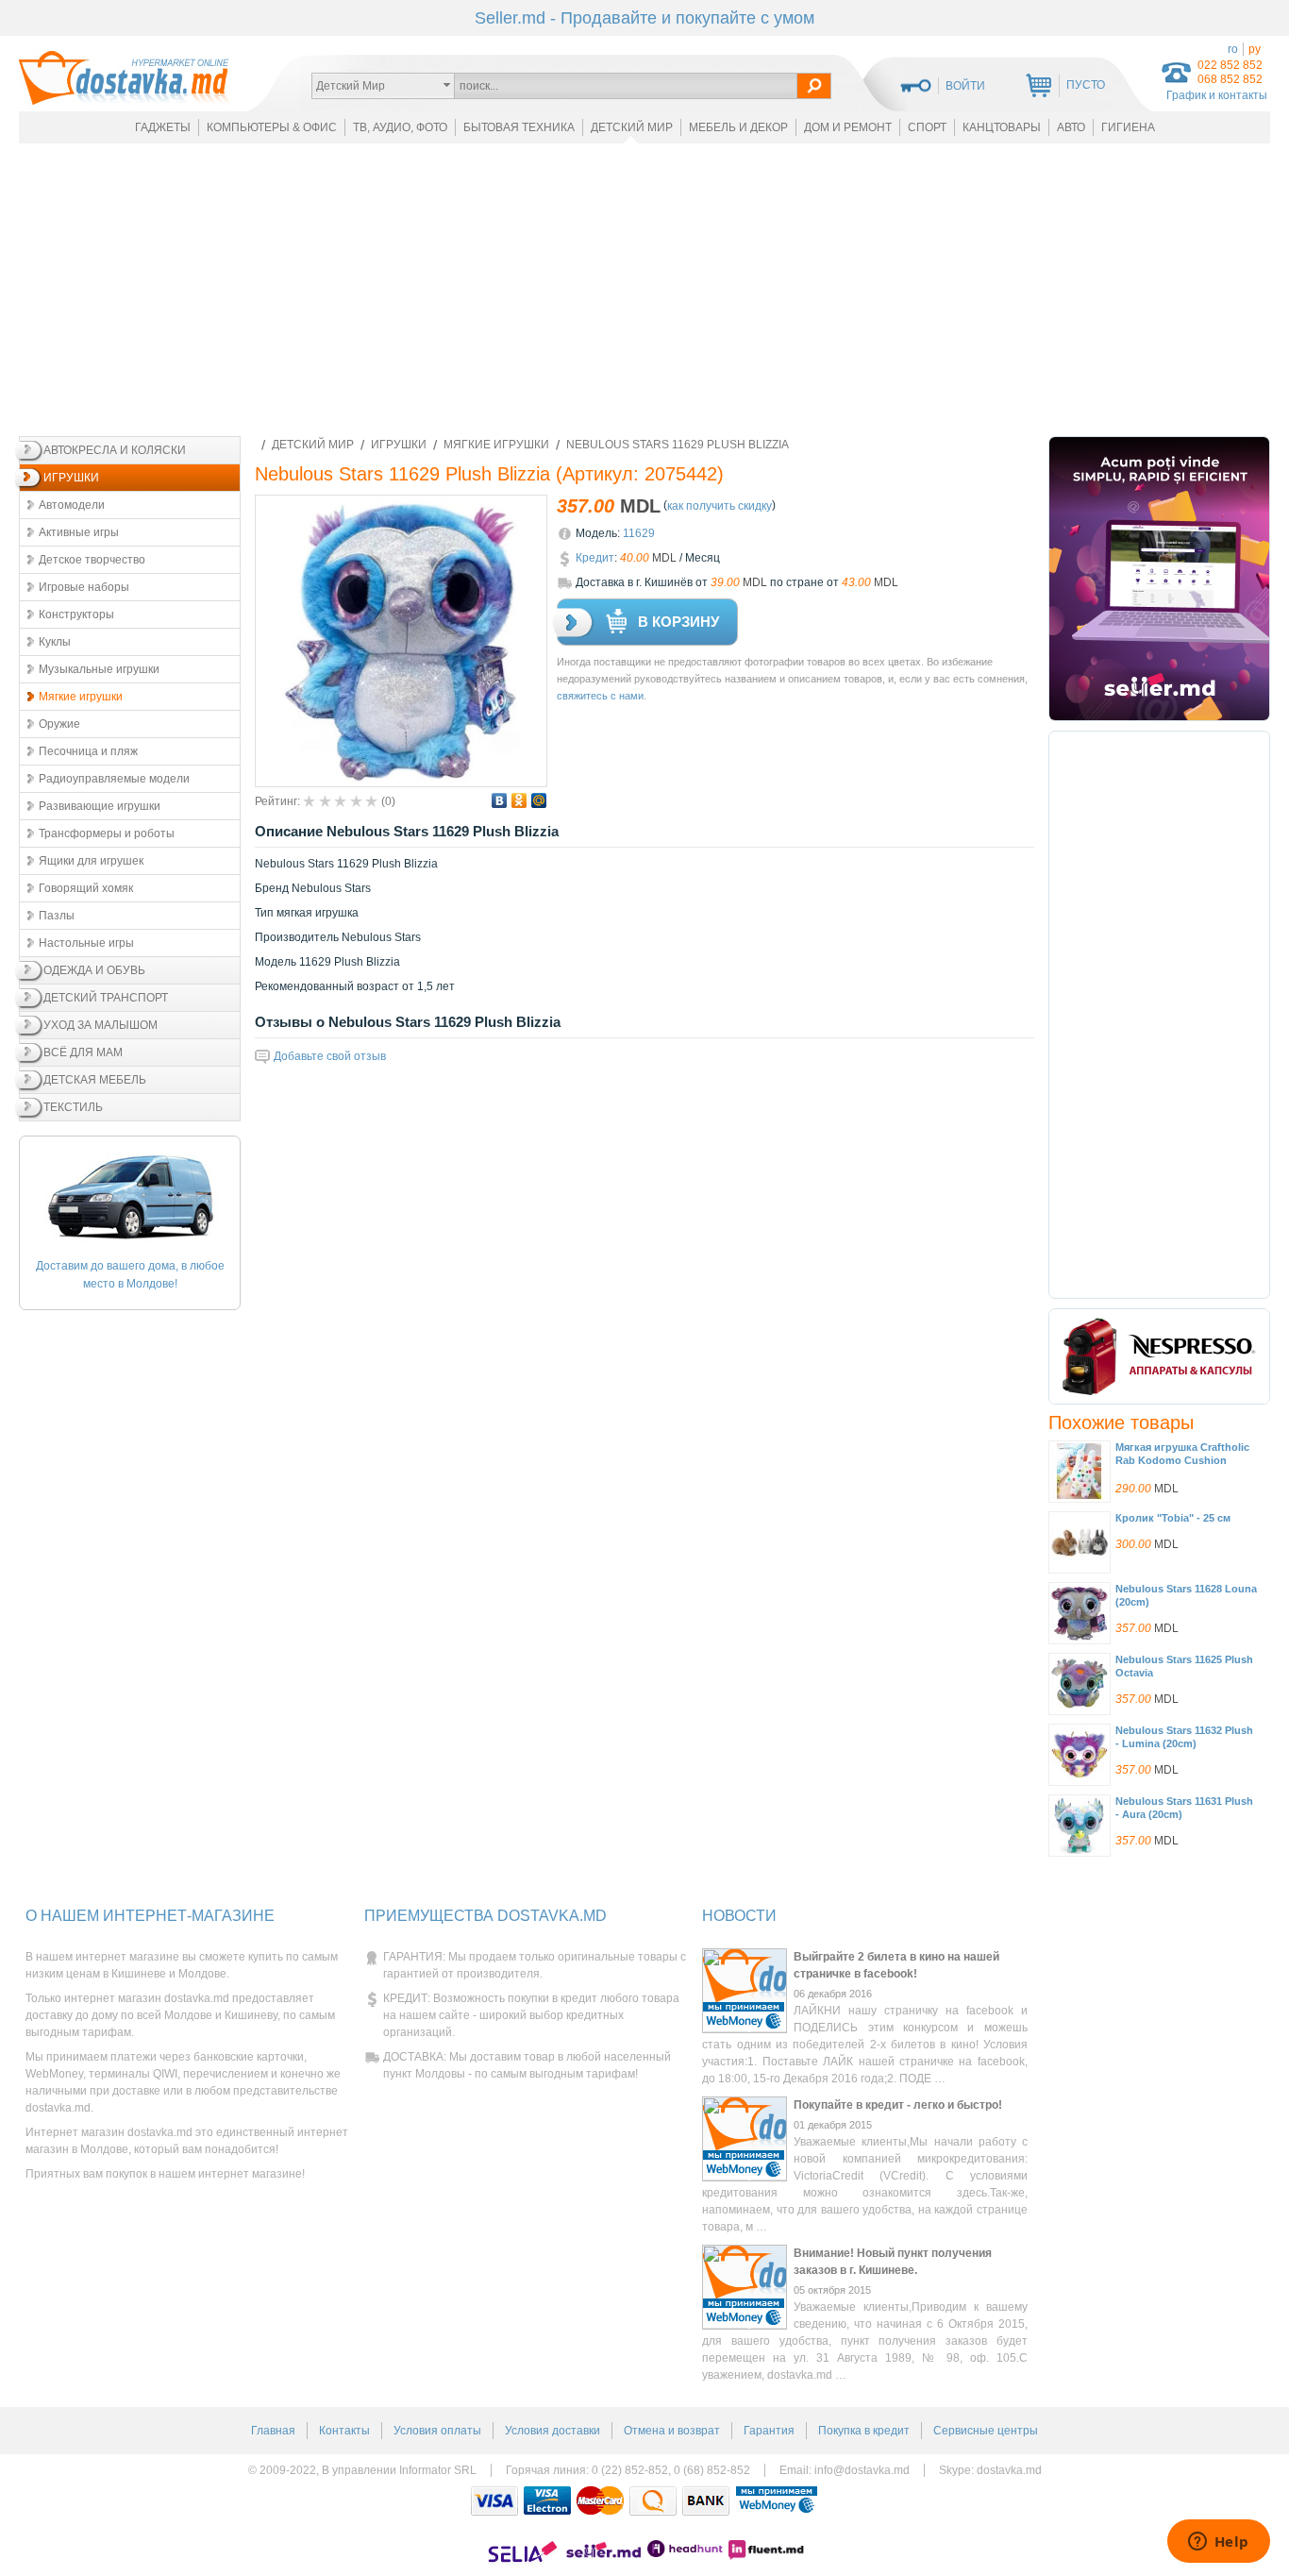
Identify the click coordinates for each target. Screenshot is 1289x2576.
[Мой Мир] (539, 800)
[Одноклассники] (519, 800)
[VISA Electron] (547, 2501)
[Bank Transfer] (706, 2501)
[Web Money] (777, 2501)
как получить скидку (720, 506)
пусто (1086, 85)
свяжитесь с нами (600, 696)
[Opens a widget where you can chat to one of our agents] (1218, 2543)
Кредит (595, 558)
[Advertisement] (644, 290)
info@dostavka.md (862, 2470)
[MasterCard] (600, 2501)
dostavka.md (1009, 2470)
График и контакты (1217, 95)
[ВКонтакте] (500, 800)
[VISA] (494, 2501)
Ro (1233, 49)
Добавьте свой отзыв (330, 1056)
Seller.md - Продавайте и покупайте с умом (644, 18)
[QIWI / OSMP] (653, 2501)
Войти (965, 86)
